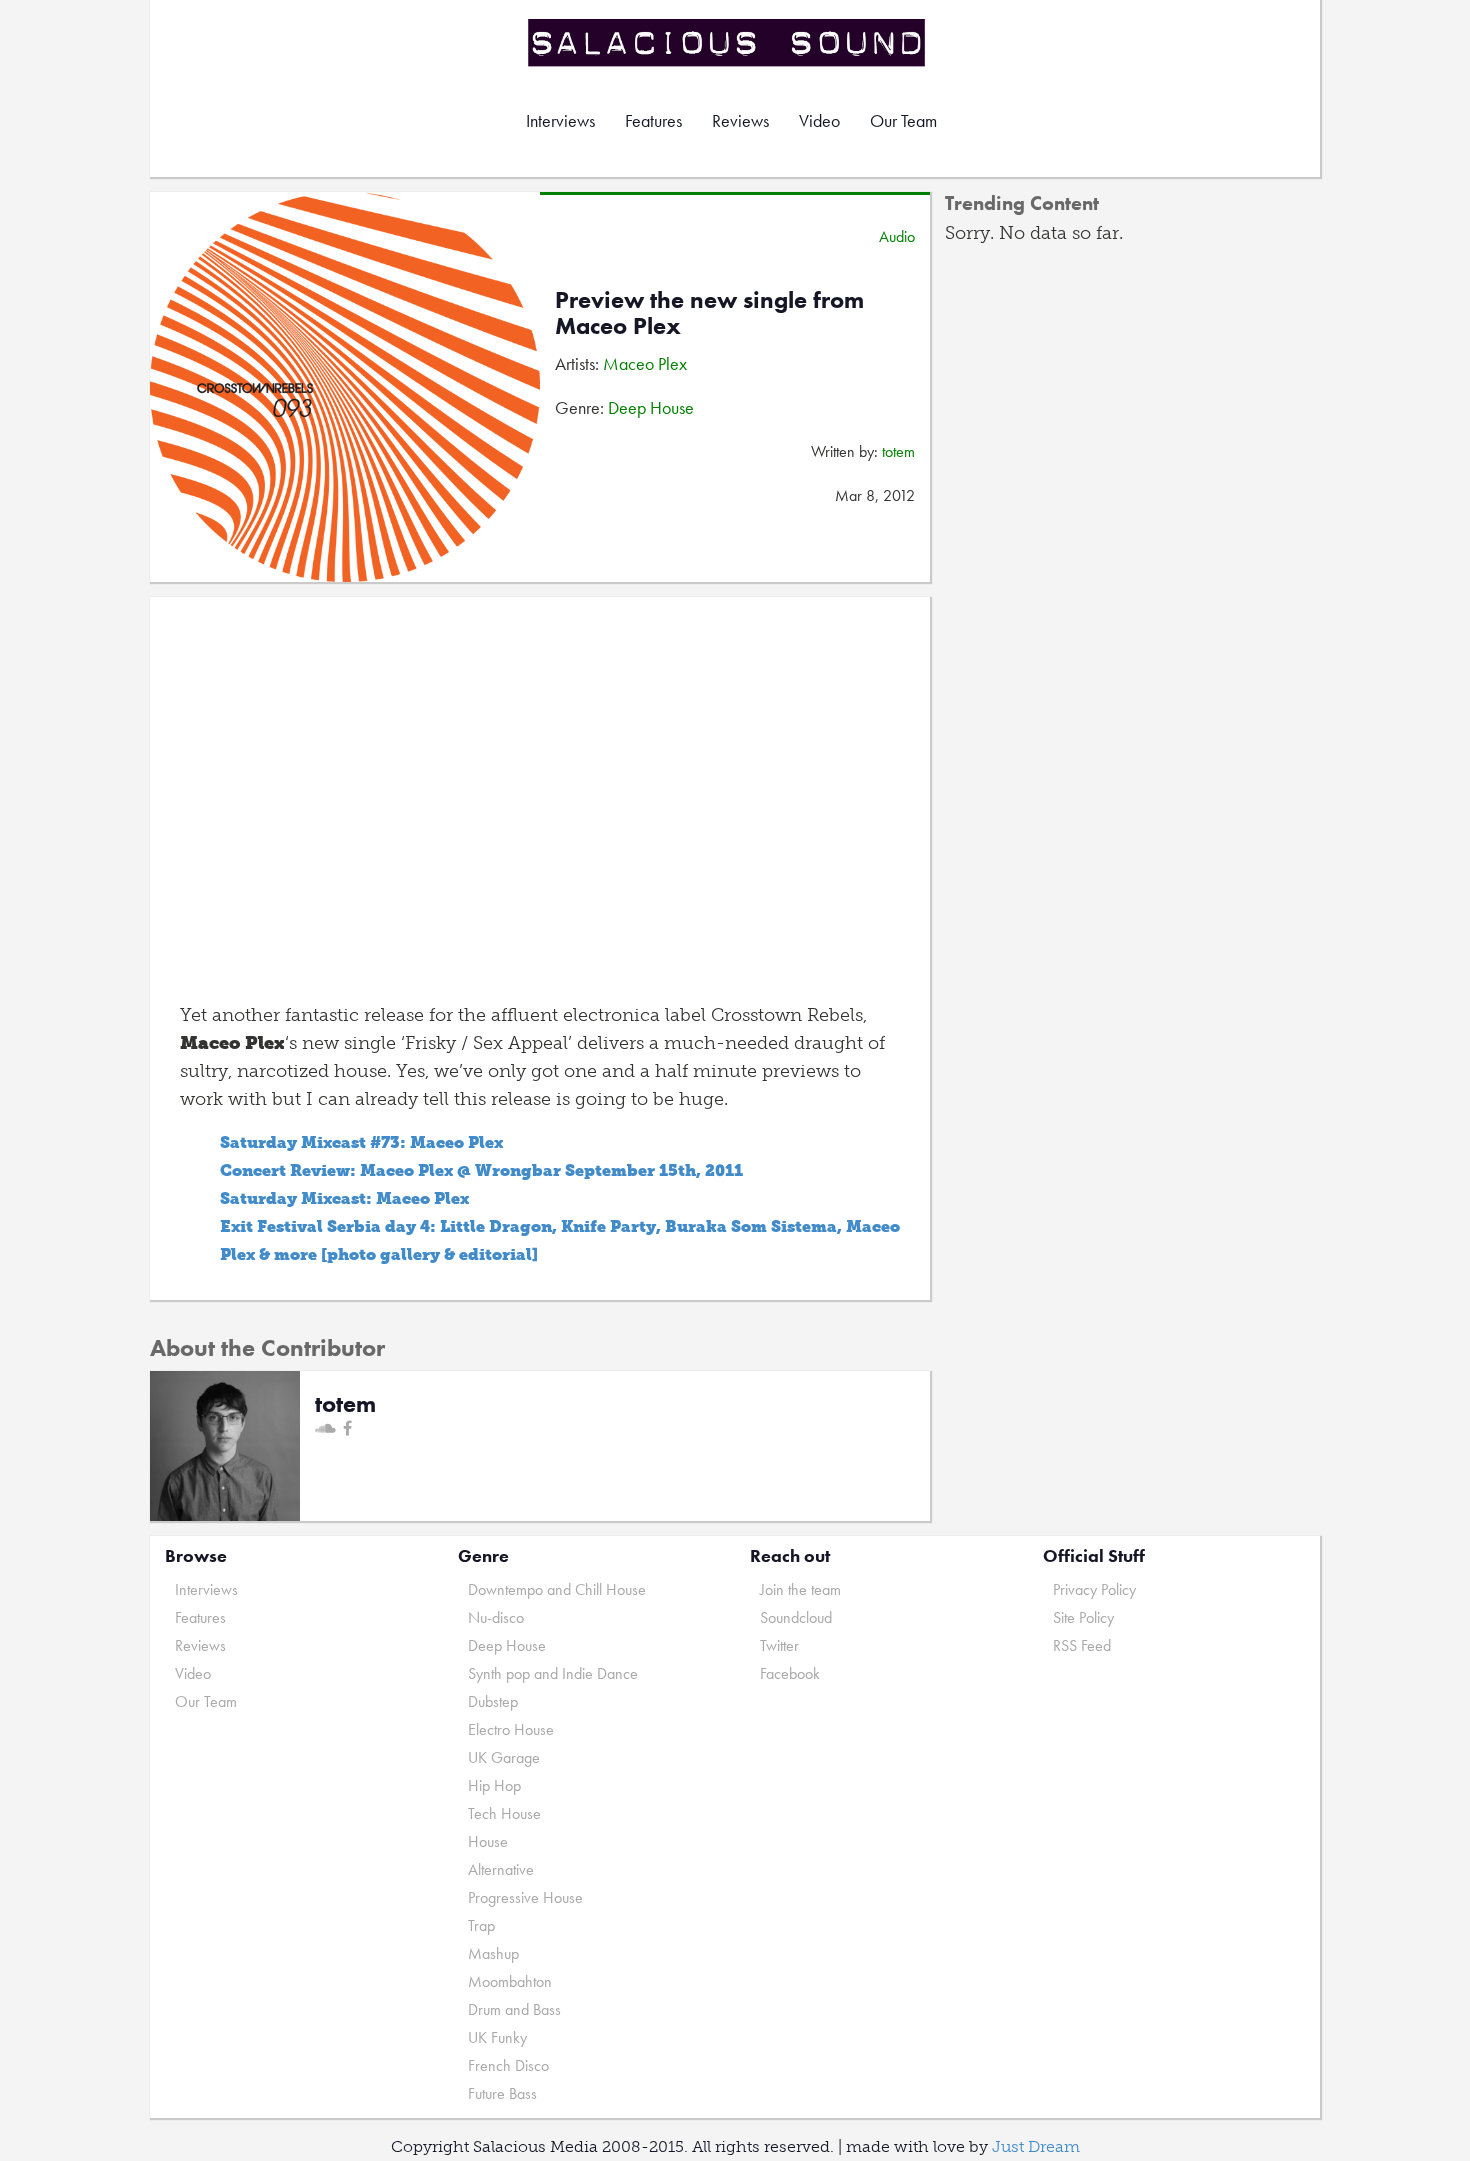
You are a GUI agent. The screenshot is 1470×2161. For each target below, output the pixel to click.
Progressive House (525, 1897)
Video (819, 120)
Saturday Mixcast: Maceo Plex (344, 1198)
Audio (897, 236)
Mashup (493, 1953)
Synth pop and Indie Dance (553, 1673)
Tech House (504, 1813)
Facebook (790, 1673)
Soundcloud (796, 1617)
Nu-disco (496, 1617)
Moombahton (510, 1981)
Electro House (511, 1729)
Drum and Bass (514, 2009)
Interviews (560, 120)
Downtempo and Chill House (557, 1589)
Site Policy (1083, 1617)
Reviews (740, 120)
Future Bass (502, 2093)
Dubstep (493, 1701)
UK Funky (497, 2037)
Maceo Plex (645, 363)
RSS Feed (1082, 1645)
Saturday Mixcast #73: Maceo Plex (361, 1142)
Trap (481, 1925)
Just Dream (1036, 2146)
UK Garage (504, 1757)
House (488, 1841)
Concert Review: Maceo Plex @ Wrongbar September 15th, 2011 (481, 1170)
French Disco (508, 2065)
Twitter (779, 1645)
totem (898, 451)
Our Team (903, 120)
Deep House (651, 407)
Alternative (501, 1869)
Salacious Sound (728, 42)
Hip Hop (494, 1785)
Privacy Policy (1094, 1589)
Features (653, 120)
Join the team (800, 1589)
